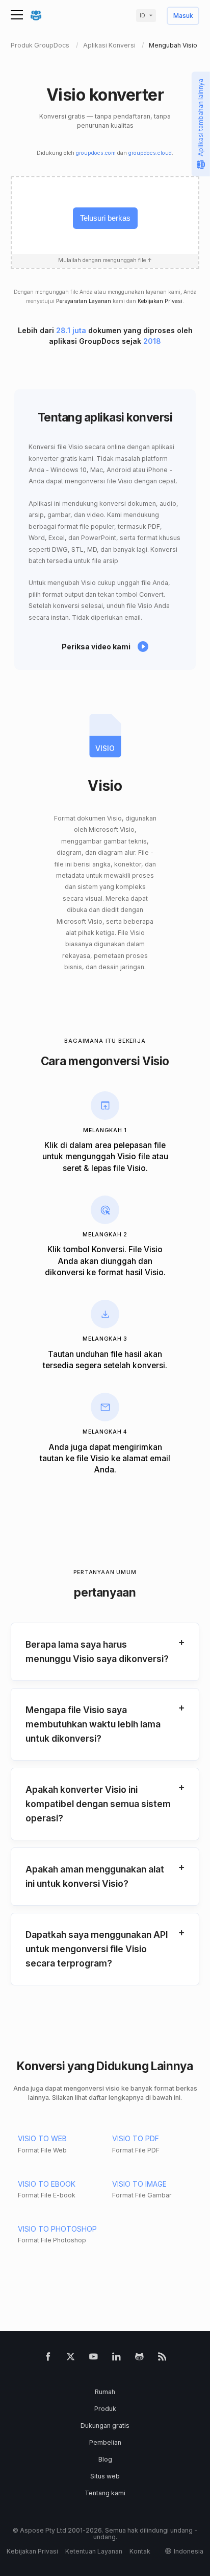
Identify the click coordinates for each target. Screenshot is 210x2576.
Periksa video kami (96, 647)
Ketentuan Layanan (94, 2551)
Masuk (183, 16)
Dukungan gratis (105, 2426)
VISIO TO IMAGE (139, 2184)
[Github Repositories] (139, 2359)
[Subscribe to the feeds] (162, 2359)
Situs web (105, 2476)
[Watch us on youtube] (94, 2359)
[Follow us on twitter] (71, 2359)
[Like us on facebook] (48, 2359)
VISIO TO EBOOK (47, 2184)
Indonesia (189, 2551)
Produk (105, 2409)
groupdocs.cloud (150, 153)
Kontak (140, 2551)
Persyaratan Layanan (84, 301)
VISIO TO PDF (136, 2138)
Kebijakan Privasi (160, 301)
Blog (105, 2459)
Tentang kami (105, 2493)
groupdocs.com (96, 153)
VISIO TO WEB (42, 2138)
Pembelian (105, 2442)
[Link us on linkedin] (116, 2359)
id (142, 16)
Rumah (105, 2392)
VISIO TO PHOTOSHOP (57, 2229)
